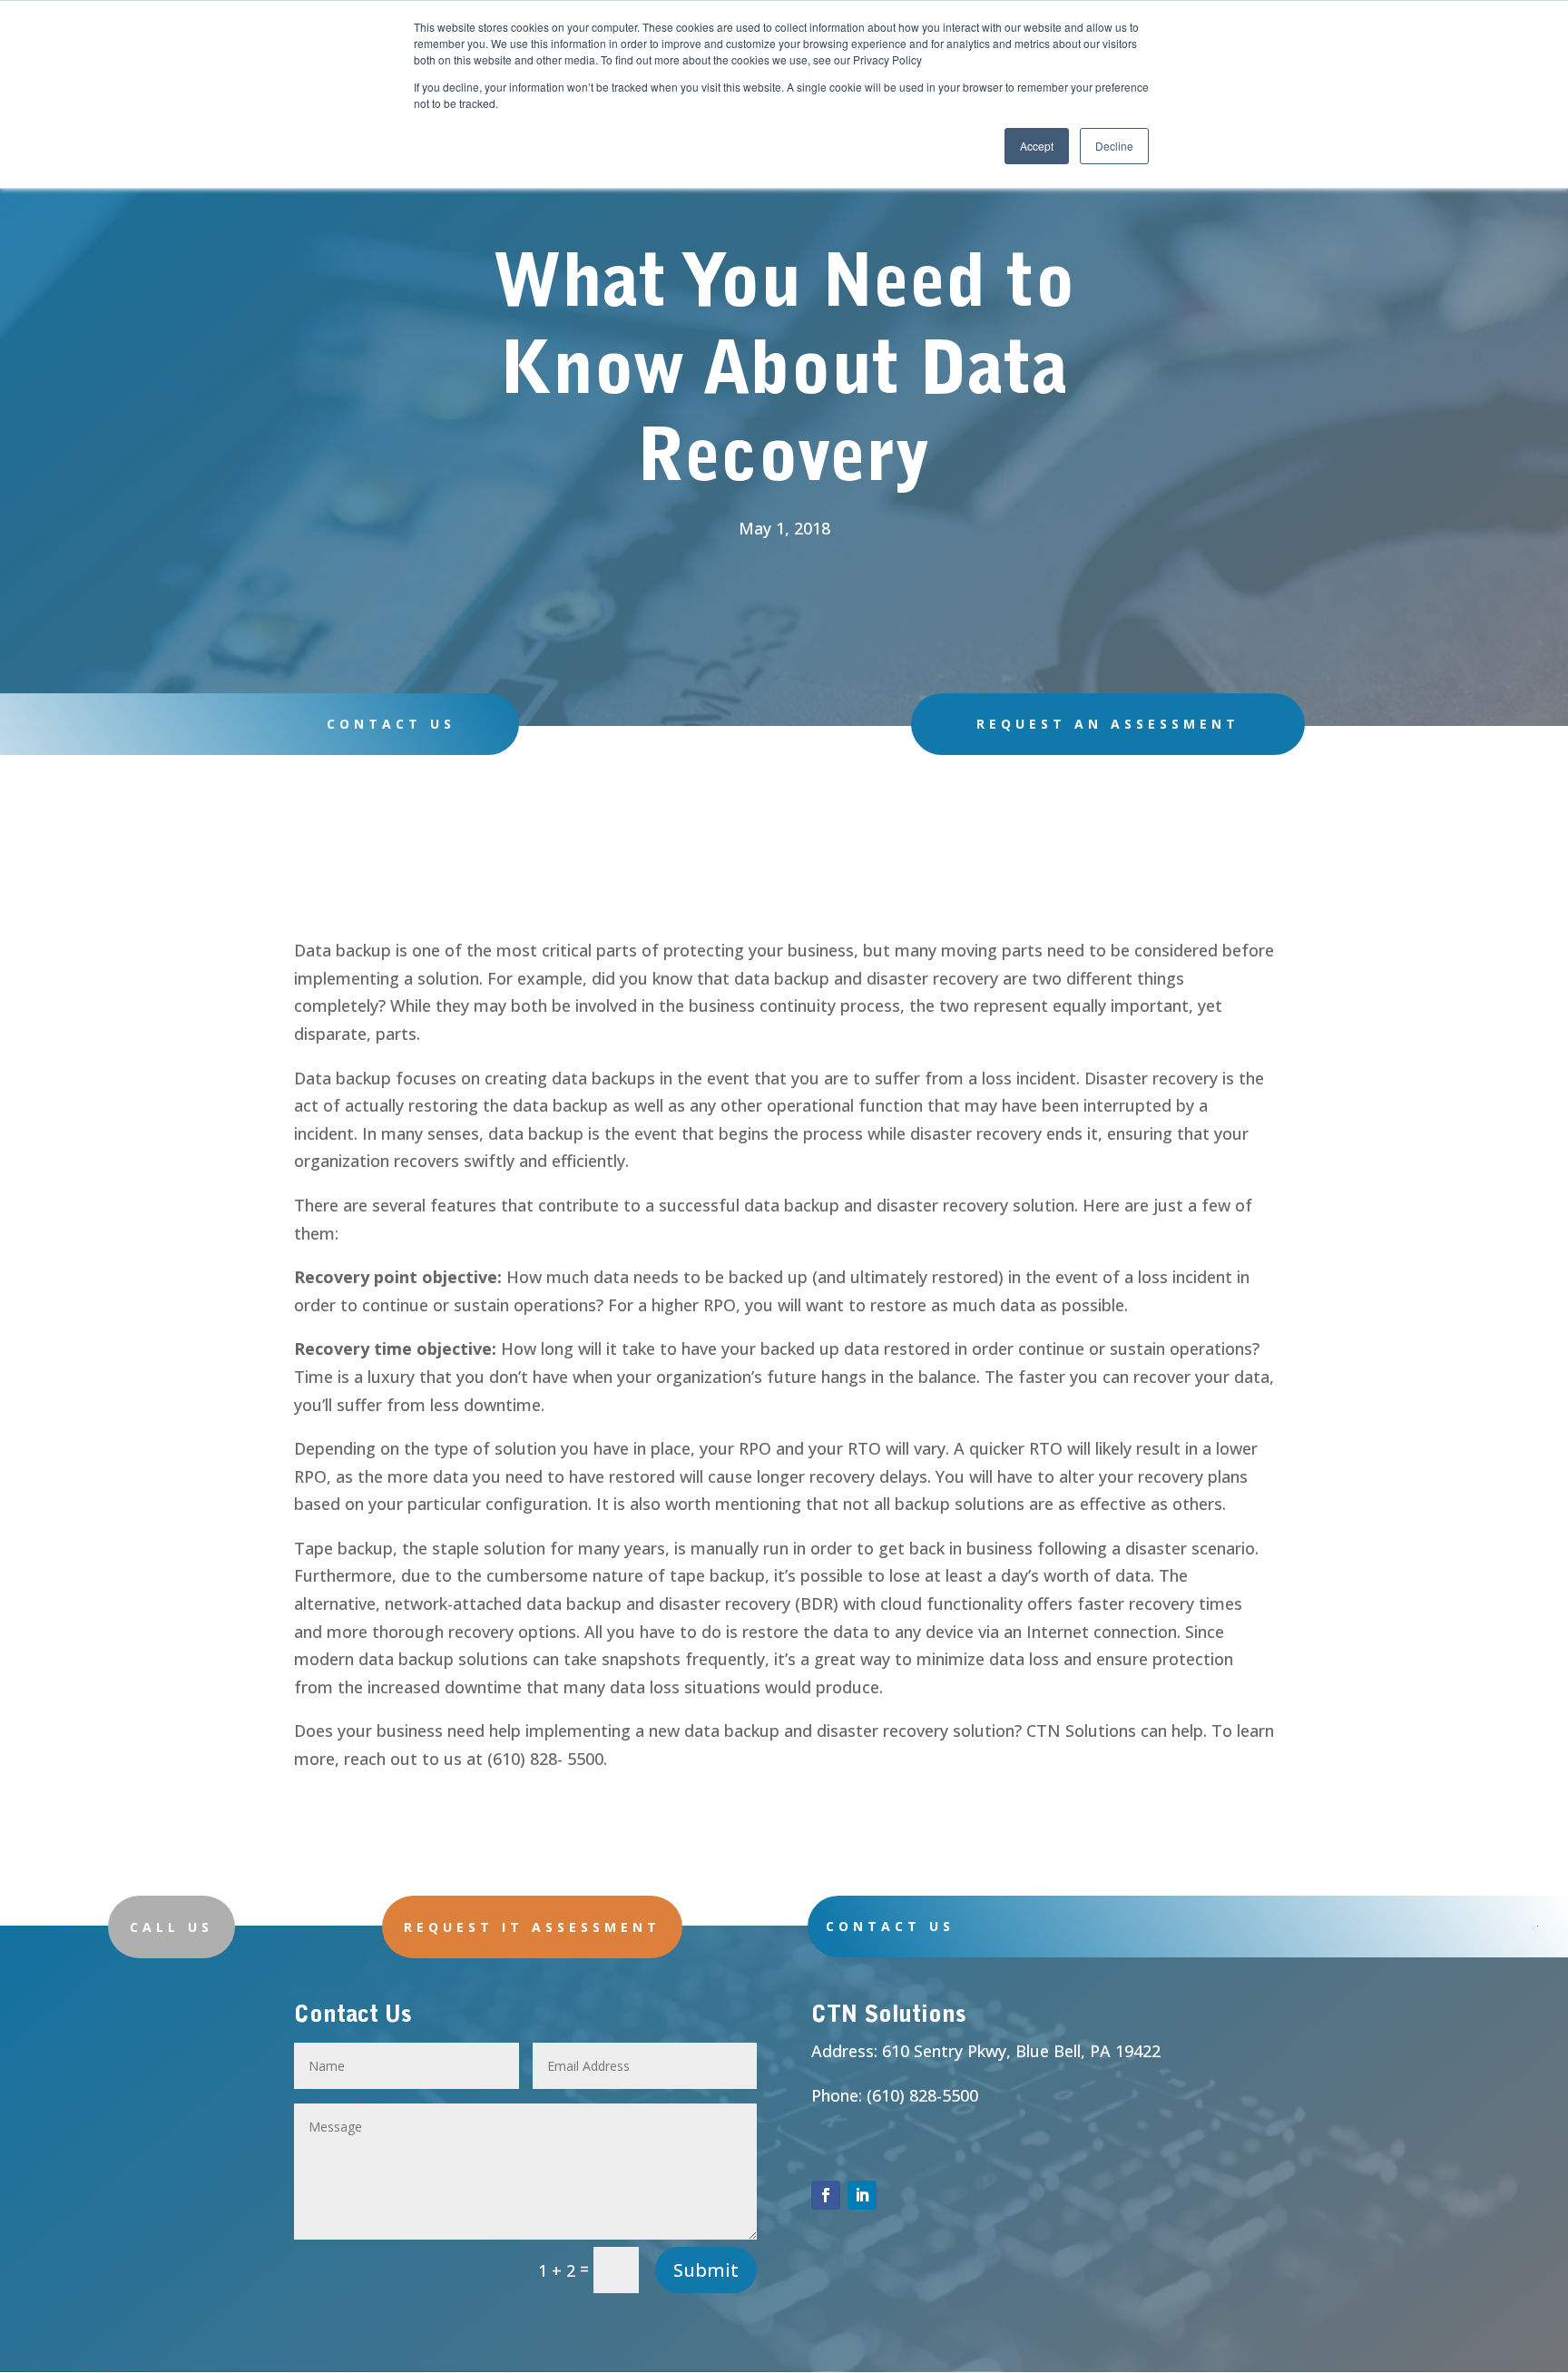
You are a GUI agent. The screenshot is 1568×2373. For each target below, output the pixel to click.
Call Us (171, 1927)
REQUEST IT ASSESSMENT (532, 1927)
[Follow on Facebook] (826, 2195)
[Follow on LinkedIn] (862, 2195)
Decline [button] (1114, 146)
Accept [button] (1037, 146)
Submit (706, 2270)
